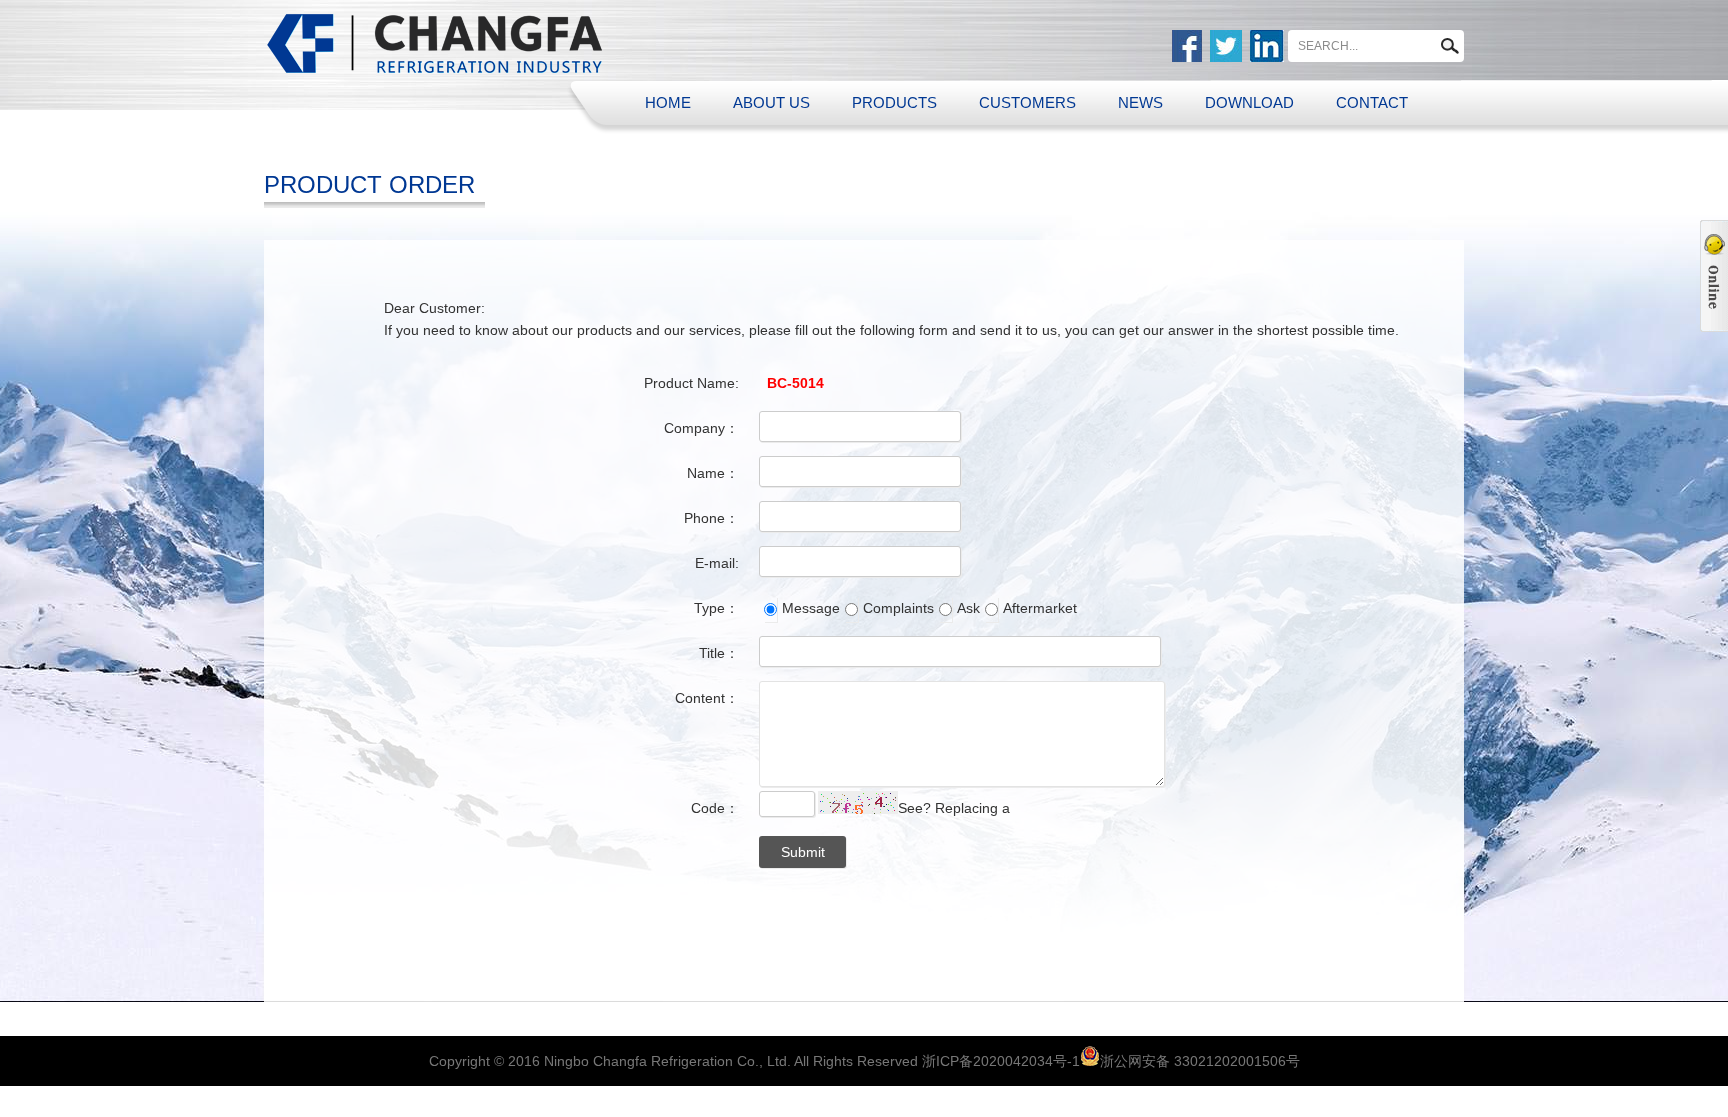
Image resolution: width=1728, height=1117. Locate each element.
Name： (713, 473)
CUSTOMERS (1027, 102)
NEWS (1140, 102)
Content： (707, 698)
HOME (668, 102)
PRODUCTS (894, 102)
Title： (719, 653)
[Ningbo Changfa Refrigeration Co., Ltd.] (436, 42)
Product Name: (691, 383)
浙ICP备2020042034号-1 (1001, 1061)
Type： (716, 608)
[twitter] (1226, 46)
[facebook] (1187, 46)
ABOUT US (771, 102)
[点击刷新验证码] (858, 802)
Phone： (711, 518)
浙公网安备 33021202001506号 (1200, 1061)
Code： (715, 808)
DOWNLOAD (1249, 102)
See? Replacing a (954, 808)
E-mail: (717, 563)
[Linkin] (1267, 46)
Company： (701, 428)
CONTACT (1372, 102)
